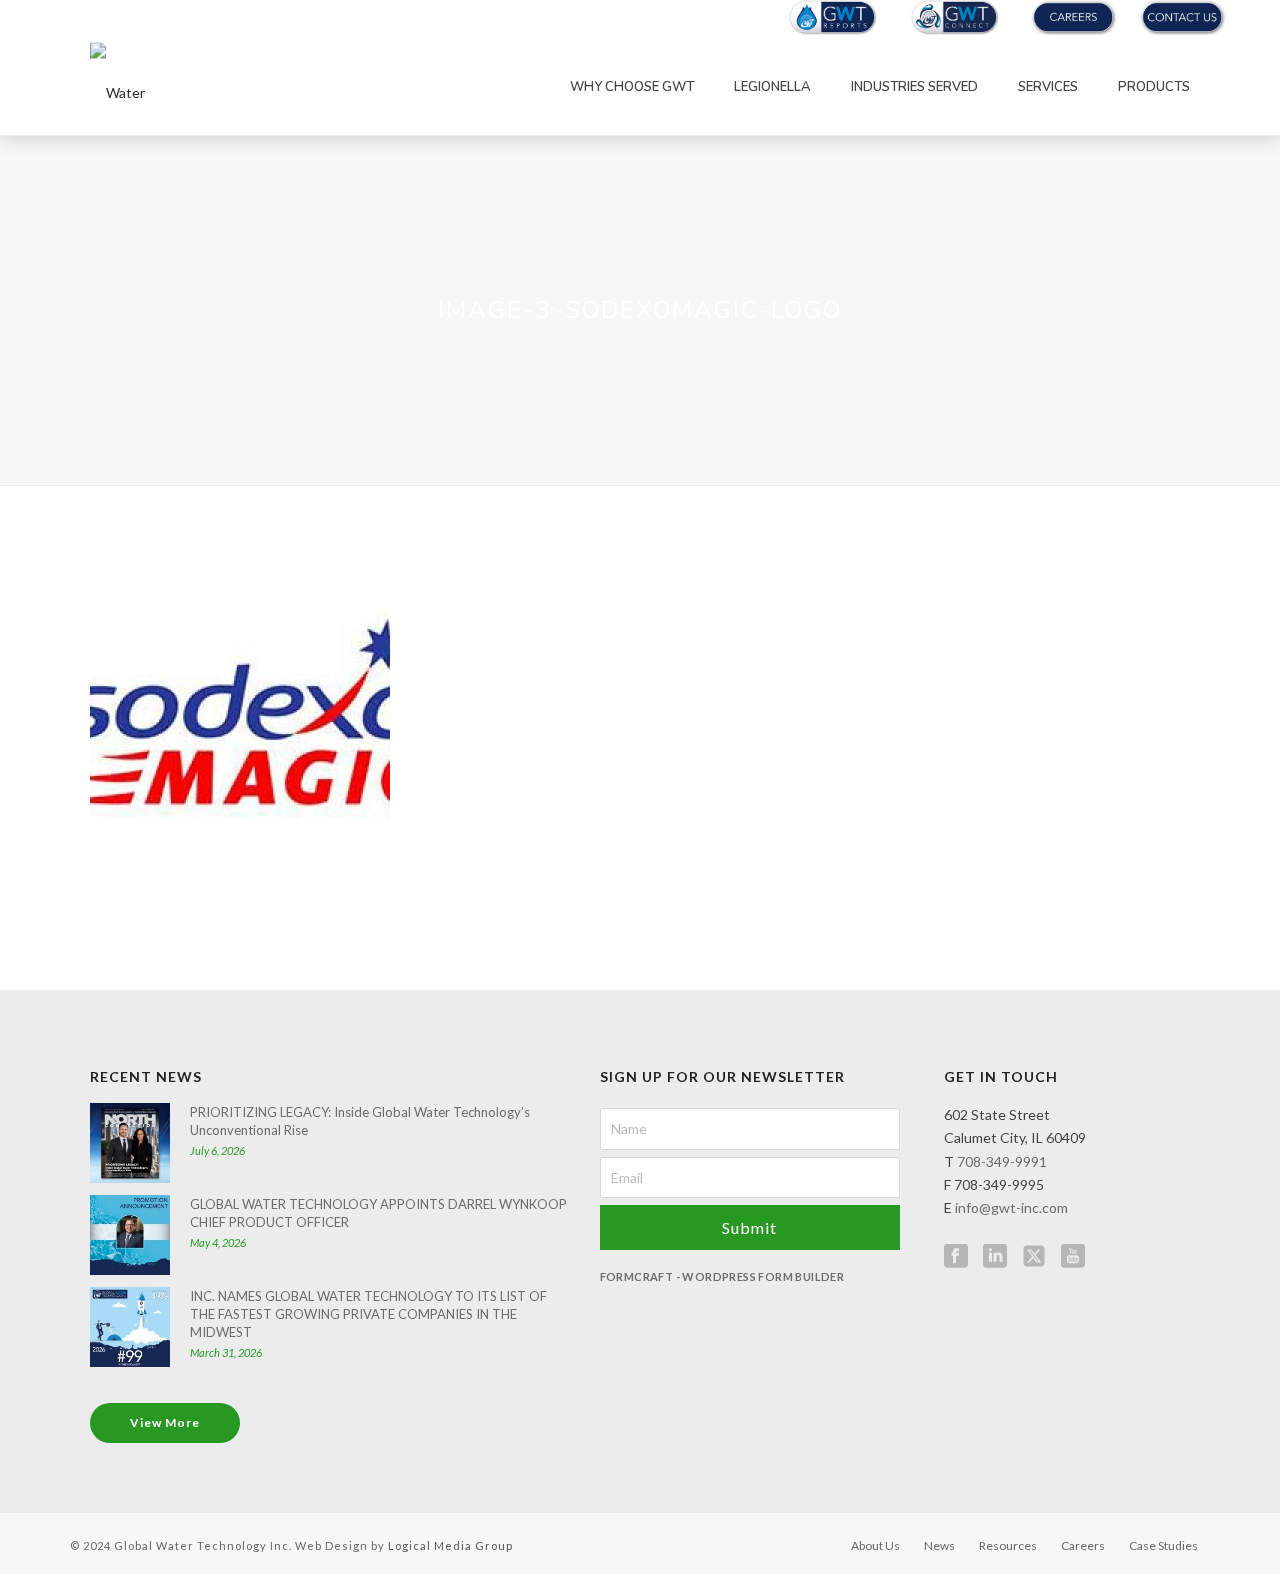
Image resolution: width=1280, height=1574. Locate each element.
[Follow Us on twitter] (1034, 1257)
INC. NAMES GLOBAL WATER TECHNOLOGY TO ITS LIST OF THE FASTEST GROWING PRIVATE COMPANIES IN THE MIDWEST (368, 1314)
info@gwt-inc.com (1011, 1207)
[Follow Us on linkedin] (995, 1257)
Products (1154, 87)
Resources (1008, 1545)
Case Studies (1163, 1545)
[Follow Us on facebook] (956, 1257)
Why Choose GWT (632, 87)
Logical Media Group (450, 1545)
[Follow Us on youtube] (1073, 1257)
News (939, 1545)
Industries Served (914, 87)
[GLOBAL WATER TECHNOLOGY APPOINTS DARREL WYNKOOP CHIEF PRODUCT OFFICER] (130, 1235)
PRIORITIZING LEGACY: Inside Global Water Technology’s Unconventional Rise (360, 1121)
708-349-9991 (1002, 1161)
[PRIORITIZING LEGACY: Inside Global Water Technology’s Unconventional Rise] (130, 1143)
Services (1048, 87)
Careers (1083, 1545)
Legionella (772, 87)
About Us (875, 1545)
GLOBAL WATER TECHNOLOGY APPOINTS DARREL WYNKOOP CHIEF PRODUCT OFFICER (378, 1213)
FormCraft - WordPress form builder (722, 1276)
